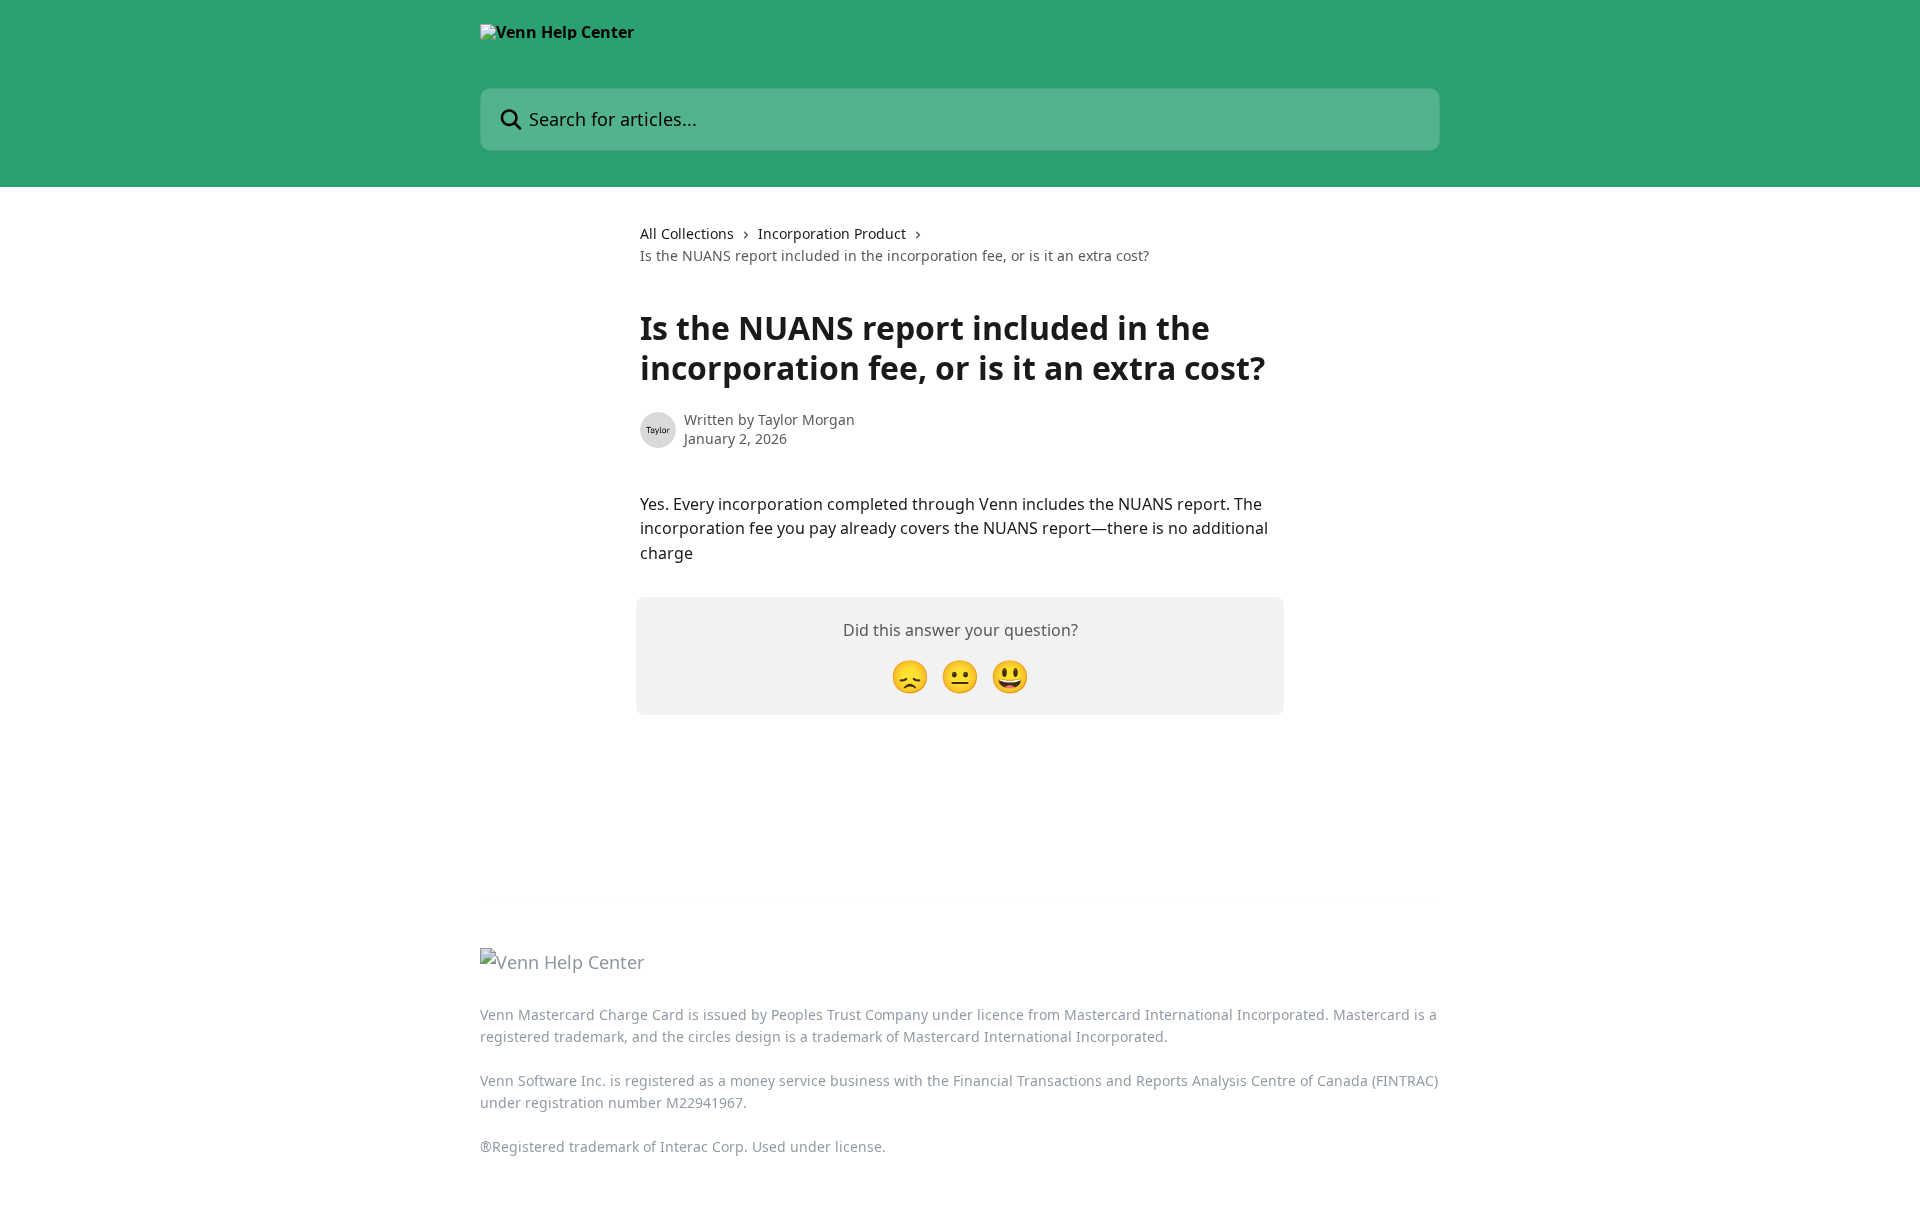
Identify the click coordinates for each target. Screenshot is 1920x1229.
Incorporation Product (832, 233)
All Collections (687, 233)
